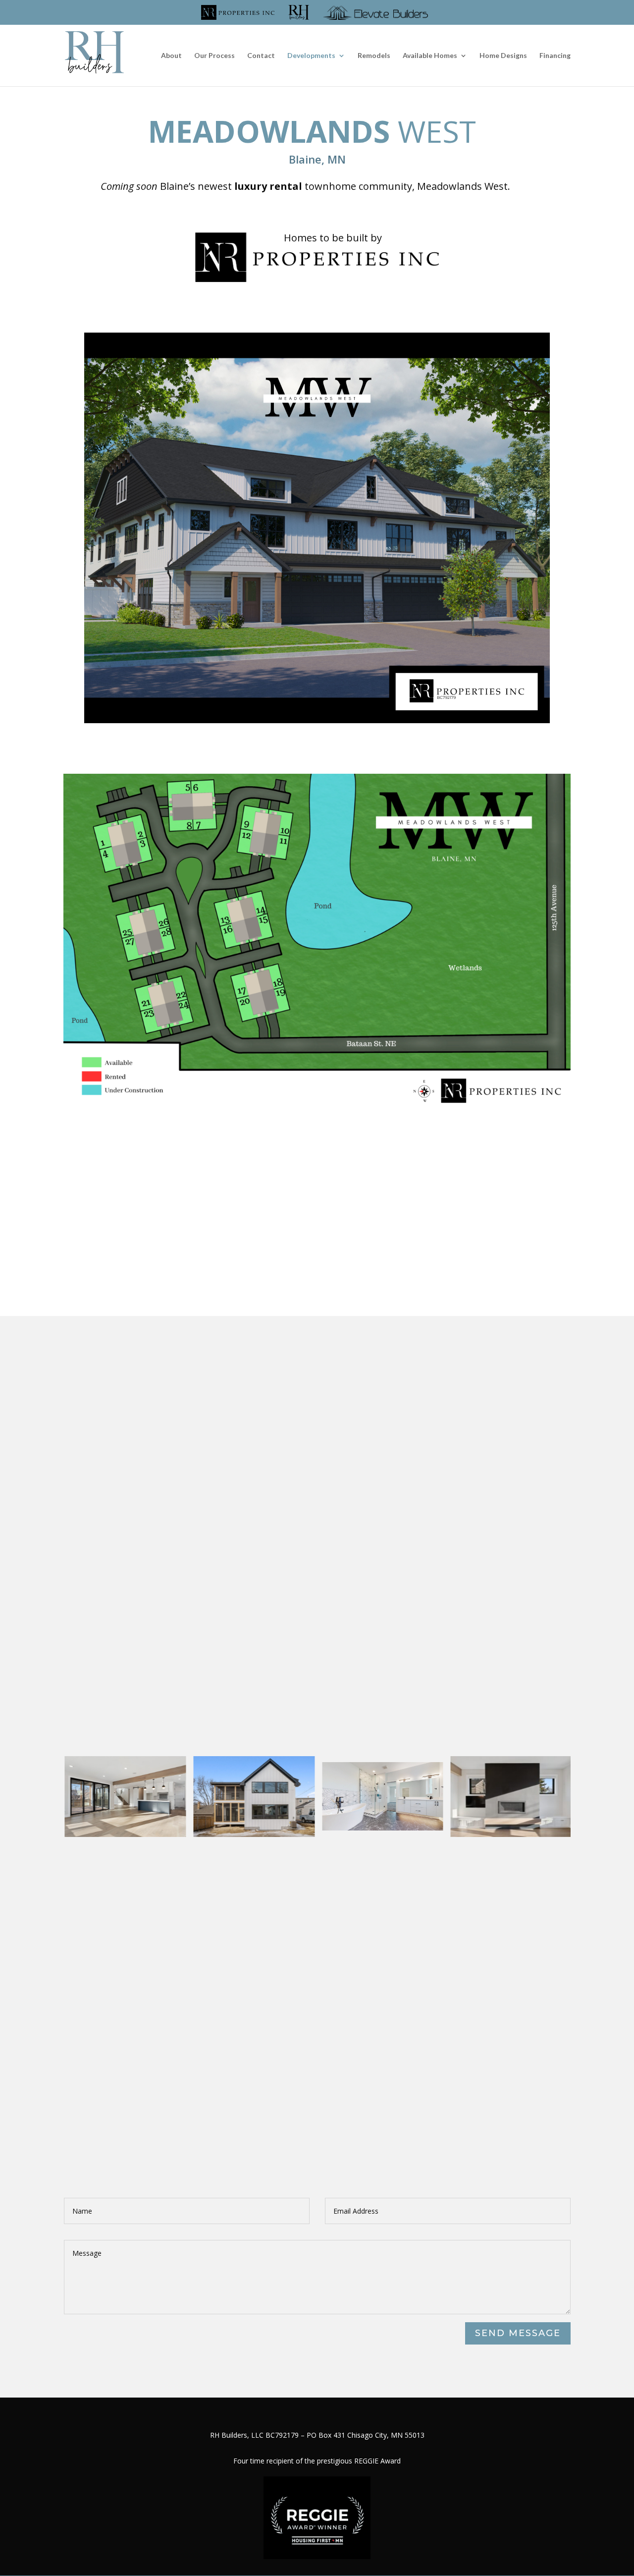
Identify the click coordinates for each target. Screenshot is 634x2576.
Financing (555, 56)
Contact (261, 56)
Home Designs (503, 56)
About (171, 56)
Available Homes (430, 56)
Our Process (214, 56)
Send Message (518, 2333)
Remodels (374, 56)
